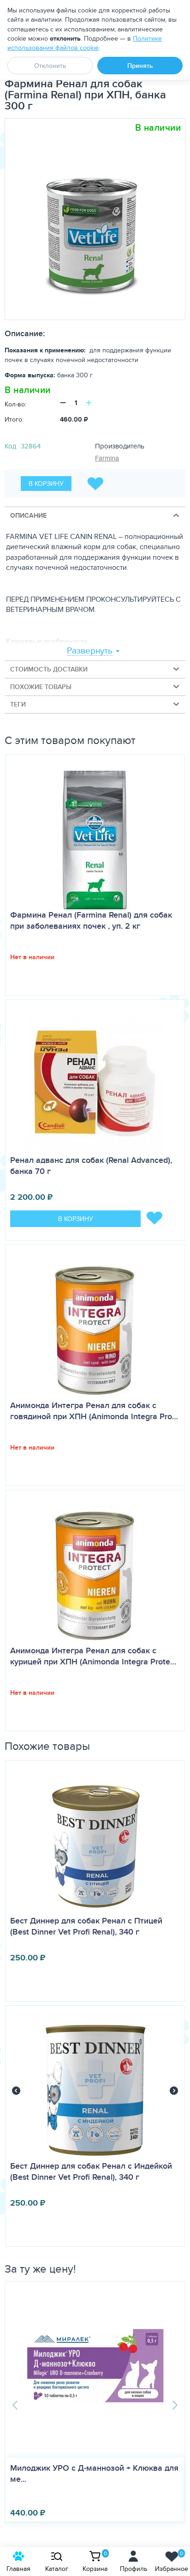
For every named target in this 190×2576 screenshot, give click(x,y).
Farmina (107, 458)
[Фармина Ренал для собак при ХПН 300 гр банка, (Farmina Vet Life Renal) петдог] (92, 219)
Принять (140, 66)
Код (10, 446)
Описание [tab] (28, 515)
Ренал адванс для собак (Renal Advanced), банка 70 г (91, 1166)
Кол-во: (15, 404)
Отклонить (50, 66)
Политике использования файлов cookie (85, 43)
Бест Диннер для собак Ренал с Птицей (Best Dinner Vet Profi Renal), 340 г (86, 1926)
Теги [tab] (18, 704)
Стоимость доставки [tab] (49, 669)
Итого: (14, 419)
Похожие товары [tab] (41, 687)
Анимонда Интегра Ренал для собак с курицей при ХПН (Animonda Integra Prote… (93, 1656)
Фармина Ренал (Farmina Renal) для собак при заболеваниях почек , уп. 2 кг (91, 920)
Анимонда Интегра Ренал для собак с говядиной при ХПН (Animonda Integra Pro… (94, 1411)
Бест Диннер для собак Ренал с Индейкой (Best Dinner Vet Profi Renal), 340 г (91, 2171)
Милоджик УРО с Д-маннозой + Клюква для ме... (94, 2473)
